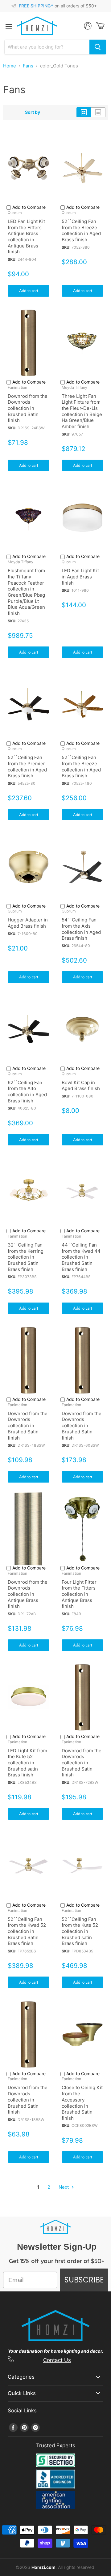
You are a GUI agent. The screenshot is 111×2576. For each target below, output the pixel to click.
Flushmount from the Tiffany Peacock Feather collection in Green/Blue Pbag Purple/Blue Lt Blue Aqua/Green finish (26, 592)
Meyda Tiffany (74, 387)
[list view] (98, 112)
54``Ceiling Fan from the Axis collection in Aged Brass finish (81, 929)
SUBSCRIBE (84, 2280)
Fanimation (17, 387)
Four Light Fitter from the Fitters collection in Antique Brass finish (79, 1594)
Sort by (33, 112)
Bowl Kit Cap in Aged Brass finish (81, 1086)
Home (10, 66)
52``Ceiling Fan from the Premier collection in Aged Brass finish (27, 766)
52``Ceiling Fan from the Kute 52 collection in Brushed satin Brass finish (80, 1931)
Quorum (15, 213)
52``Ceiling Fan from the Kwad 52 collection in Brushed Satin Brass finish (27, 1931)
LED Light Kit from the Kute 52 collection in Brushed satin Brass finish (27, 1763)
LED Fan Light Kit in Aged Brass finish (80, 577)
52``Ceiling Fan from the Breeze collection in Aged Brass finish (81, 230)
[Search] (98, 47)
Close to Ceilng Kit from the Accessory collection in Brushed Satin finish (82, 2103)
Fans (28, 66)
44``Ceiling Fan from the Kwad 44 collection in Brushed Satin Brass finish (81, 1257)
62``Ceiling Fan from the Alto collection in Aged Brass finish (27, 1092)
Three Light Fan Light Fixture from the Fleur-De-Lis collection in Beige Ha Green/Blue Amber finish (82, 411)
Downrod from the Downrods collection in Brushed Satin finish (28, 408)
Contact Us (57, 2360)
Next (64, 2187)
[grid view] (84, 112)
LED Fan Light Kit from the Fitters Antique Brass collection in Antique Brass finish (26, 236)
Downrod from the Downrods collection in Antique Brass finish (28, 1594)
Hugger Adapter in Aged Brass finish (28, 923)
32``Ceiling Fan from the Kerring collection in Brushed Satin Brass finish (26, 1257)
